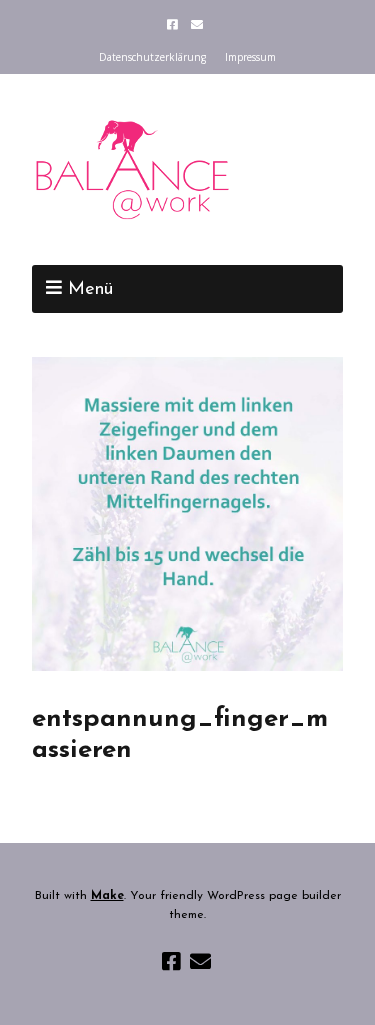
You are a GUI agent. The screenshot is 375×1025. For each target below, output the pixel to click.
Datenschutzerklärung (152, 57)
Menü (90, 290)
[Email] (196, 24)
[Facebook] (174, 24)
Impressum (250, 57)
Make (107, 896)
